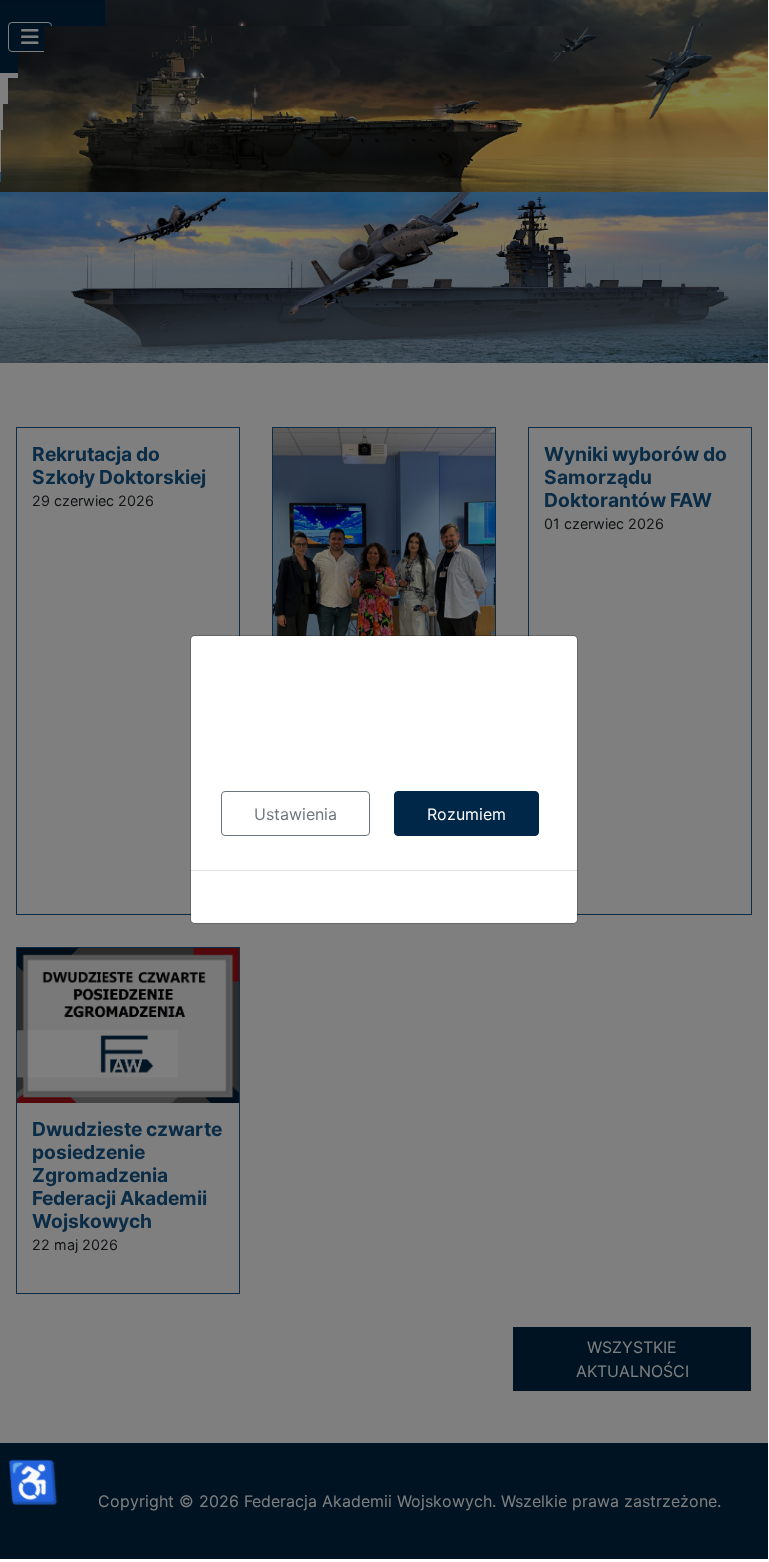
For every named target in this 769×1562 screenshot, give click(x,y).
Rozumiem (466, 814)
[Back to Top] (733, 1522)
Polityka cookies (384, 897)
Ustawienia (295, 814)
